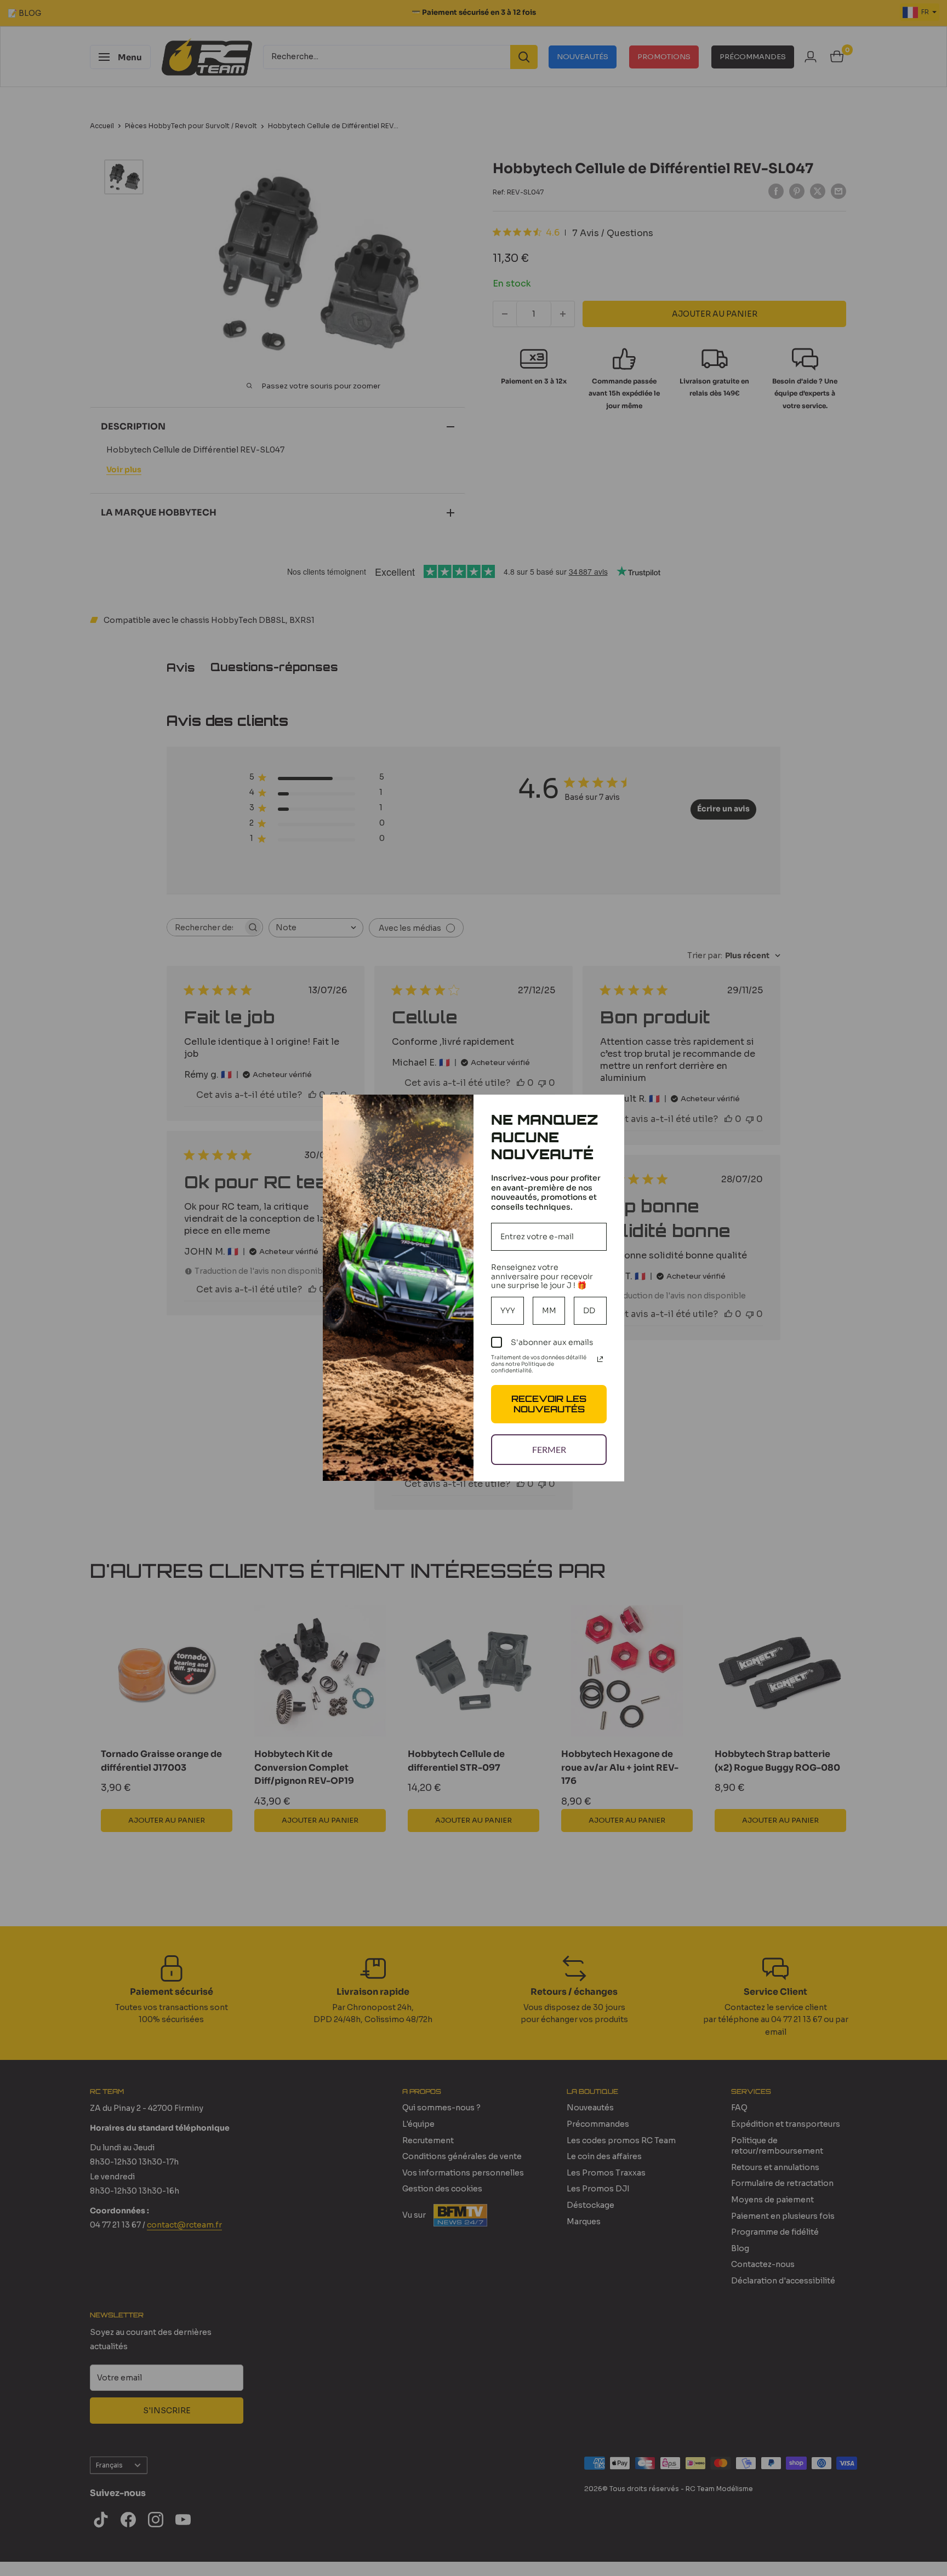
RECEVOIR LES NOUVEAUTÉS (549, 1404)
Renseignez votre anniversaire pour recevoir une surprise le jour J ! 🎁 (542, 1276)
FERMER (549, 1449)
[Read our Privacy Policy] (600, 1359)
